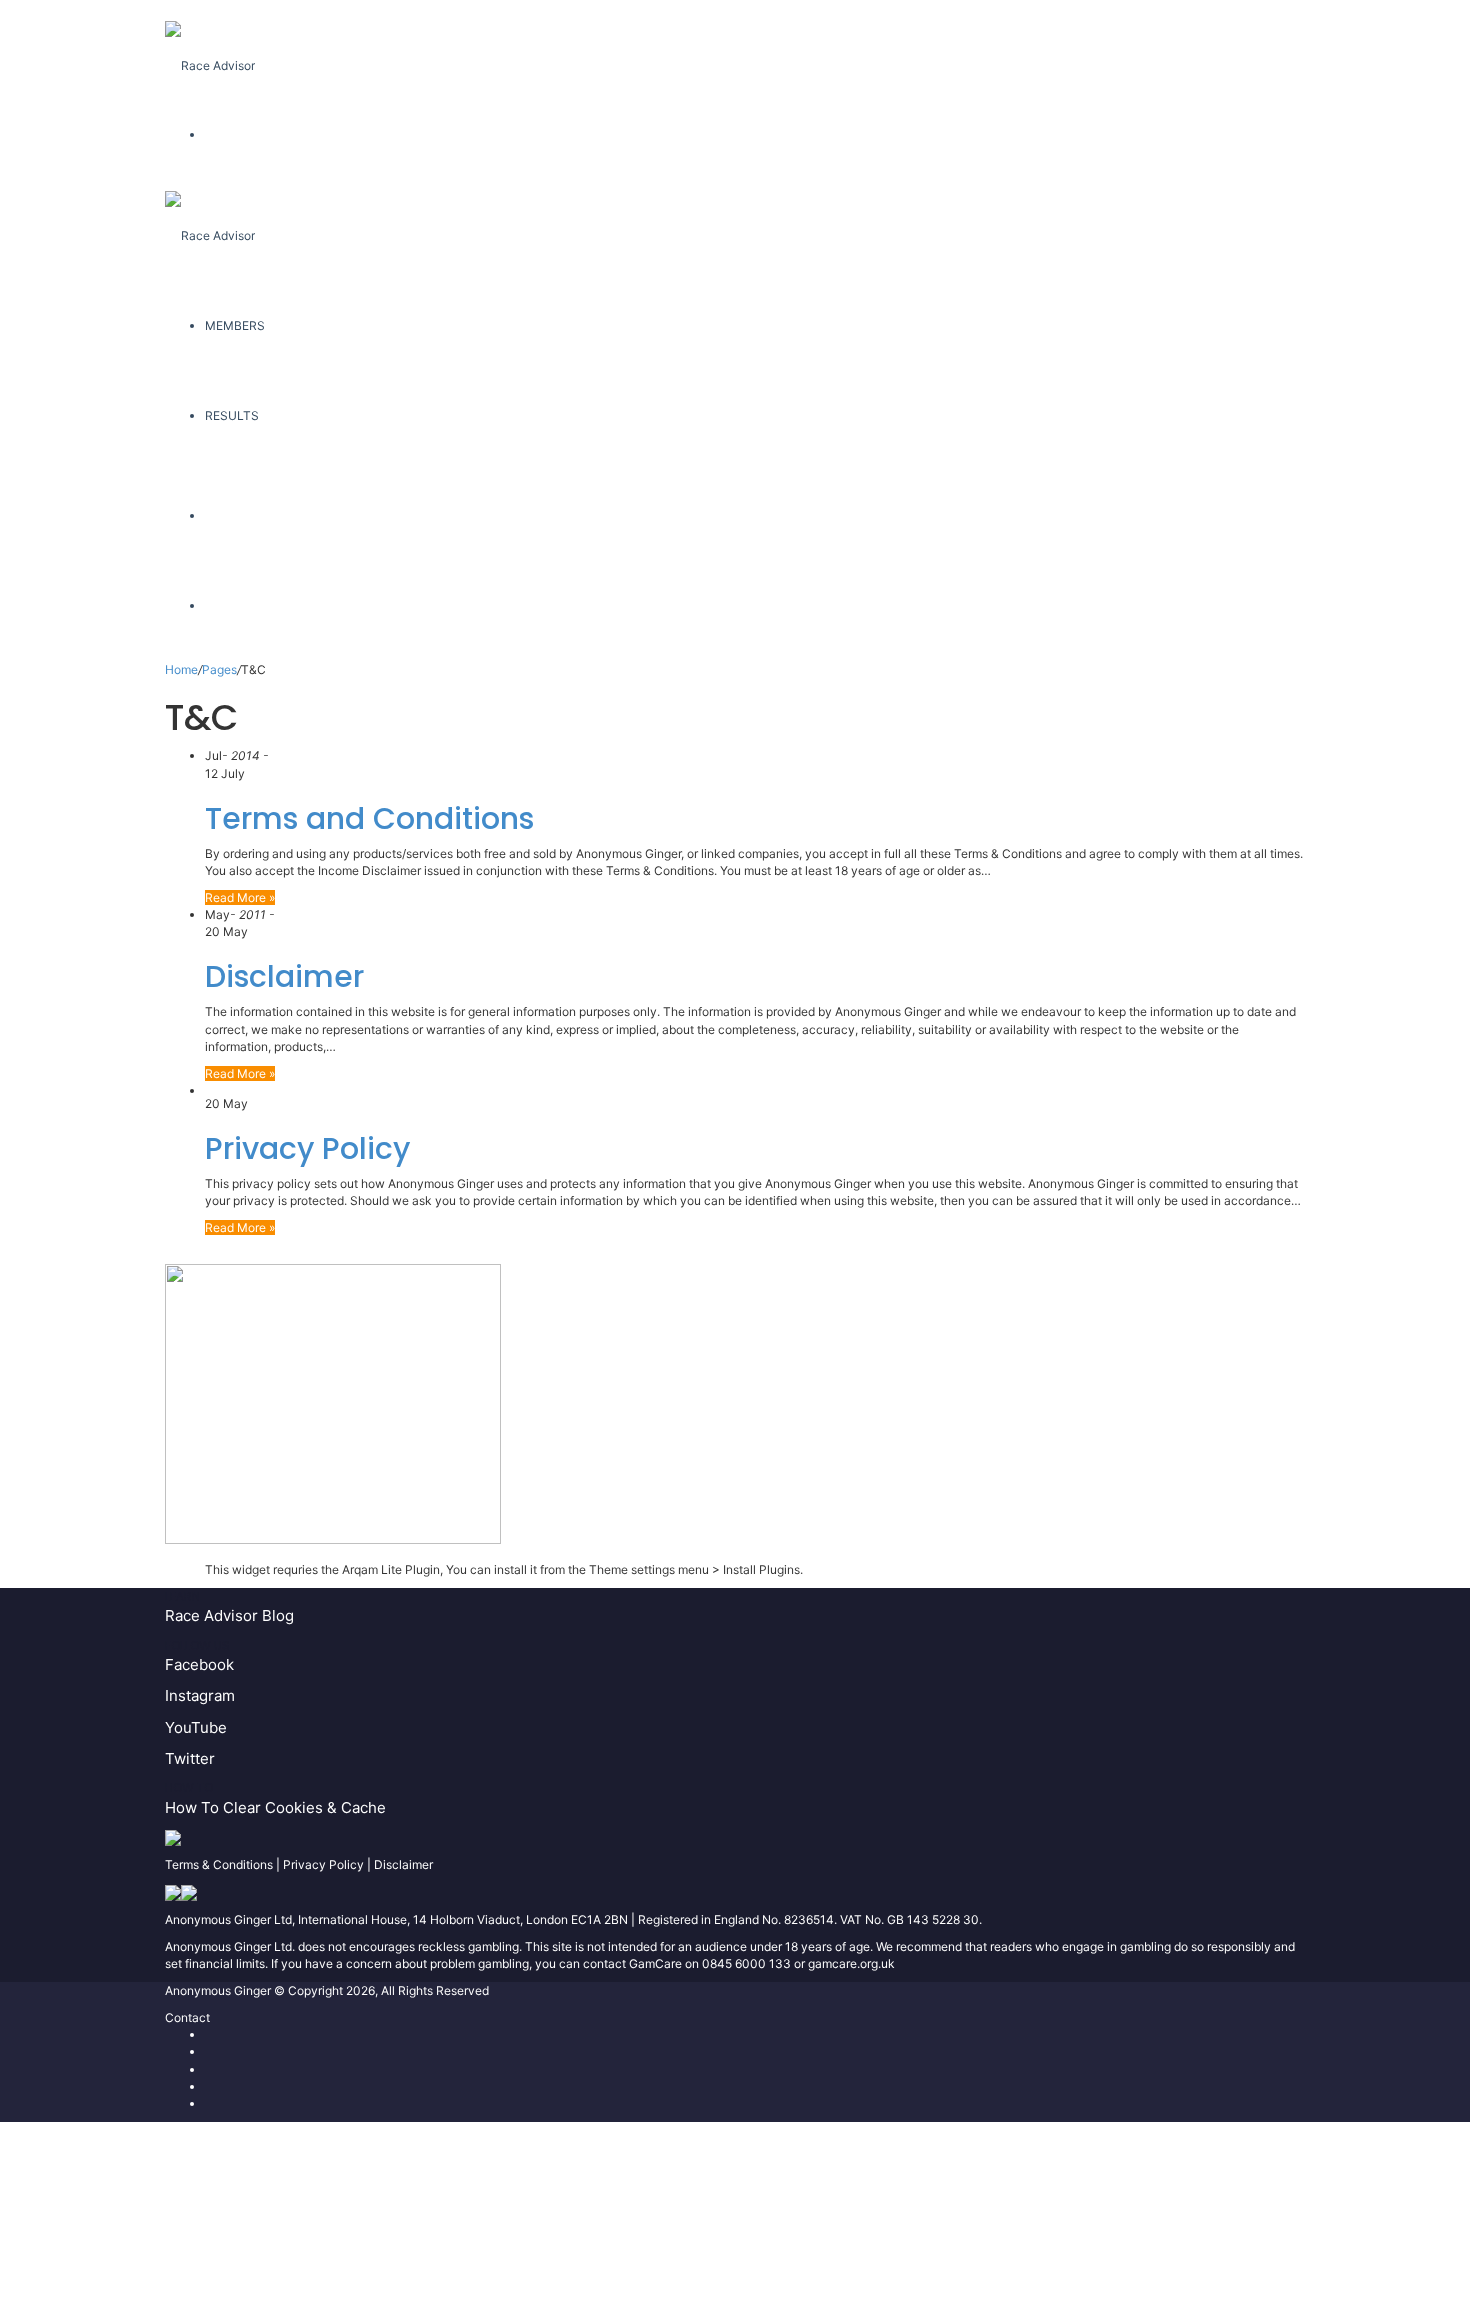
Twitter (190, 1758)
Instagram (200, 1695)
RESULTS (232, 415)
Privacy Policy (307, 1148)
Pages (219, 669)
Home (181, 669)
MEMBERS (235, 325)
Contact (187, 2017)
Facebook (199, 1664)
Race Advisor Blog (229, 1615)
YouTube (196, 1727)
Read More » (240, 897)
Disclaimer (284, 976)
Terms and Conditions (369, 818)
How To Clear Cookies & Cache (275, 1807)
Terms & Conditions (219, 1864)
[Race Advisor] (210, 44)
